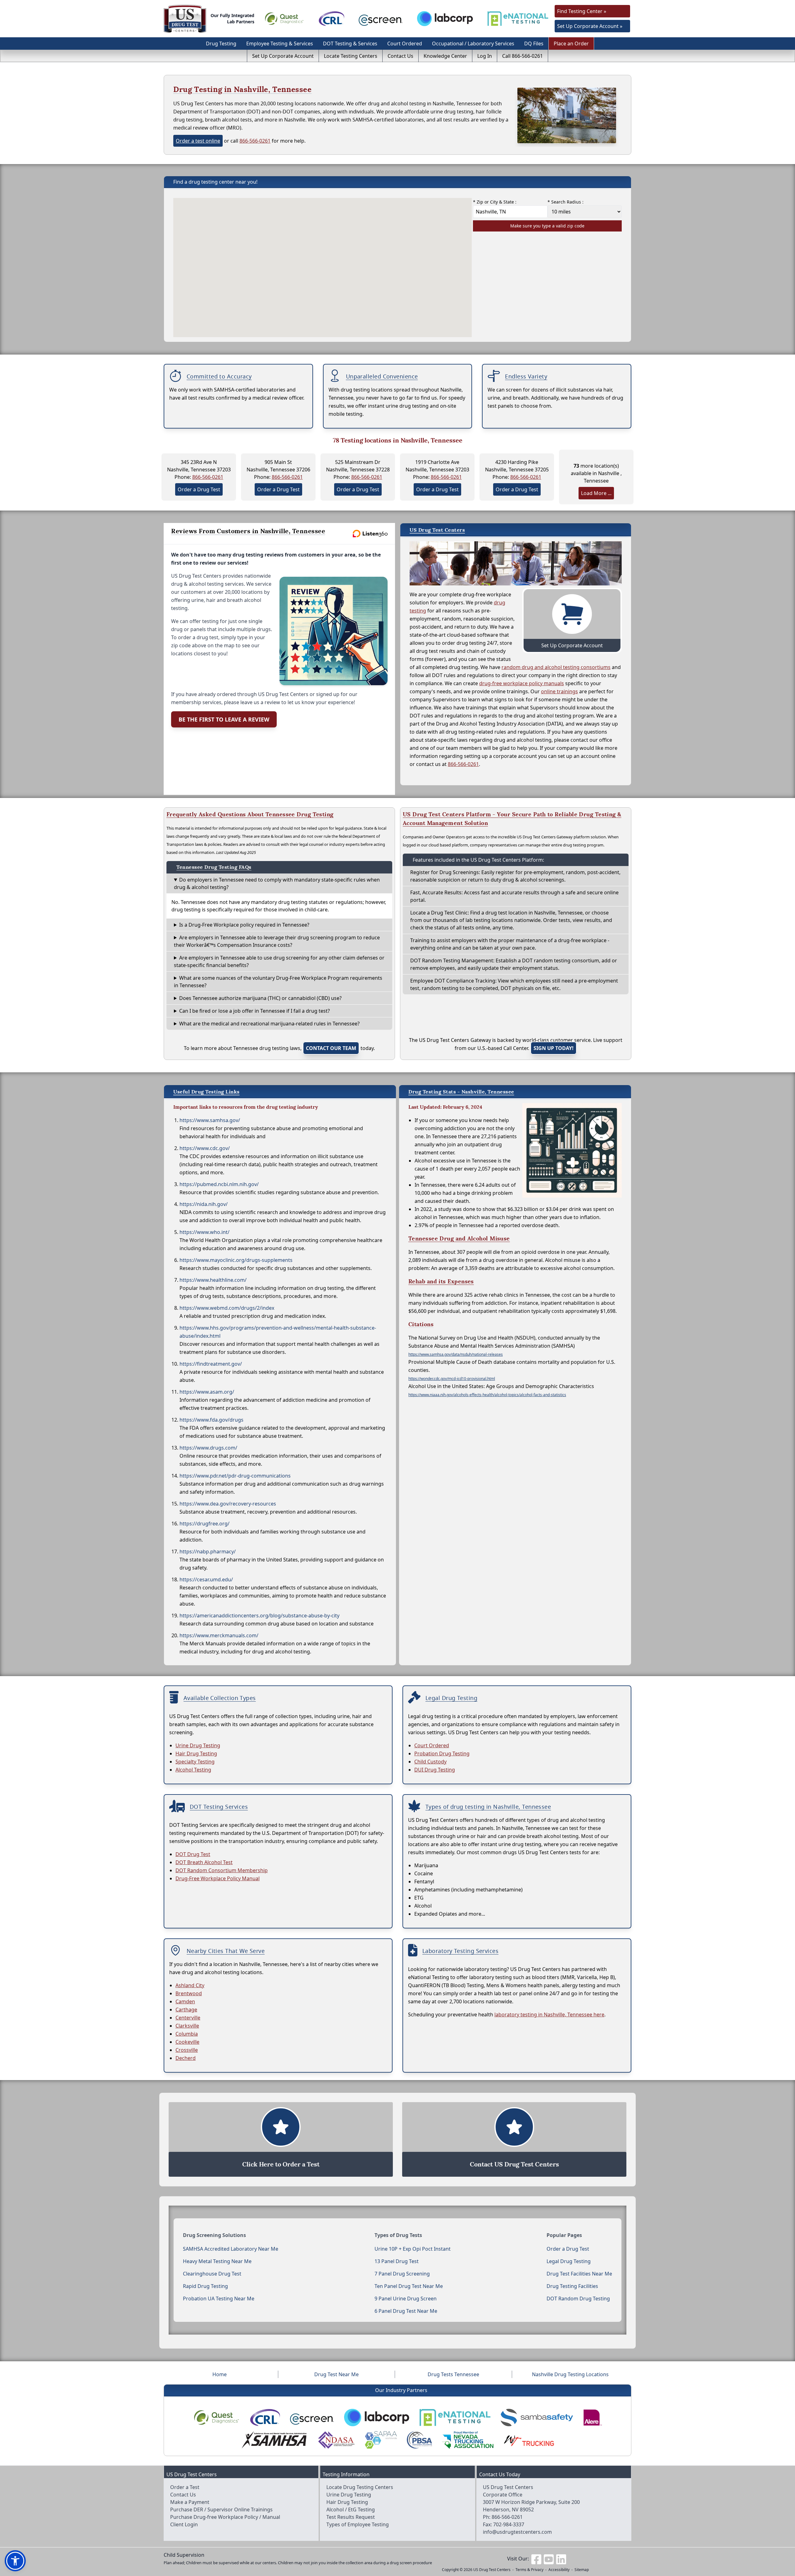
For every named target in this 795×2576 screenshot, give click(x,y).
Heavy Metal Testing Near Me (217, 2261)
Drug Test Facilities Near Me (579, 2274)
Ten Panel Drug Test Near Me (409, 2286)
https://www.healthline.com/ (213, 1280)
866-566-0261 (255, 141)
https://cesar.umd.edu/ (206, 1579)
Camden (185, 2001)
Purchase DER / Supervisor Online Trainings (221, 2510)
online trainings (559, 691)
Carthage (186, 2010)
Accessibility (559, 2570)
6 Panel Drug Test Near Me (406, 2311)
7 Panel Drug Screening (402, 2274)
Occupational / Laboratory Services (473, 44)
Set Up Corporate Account (283, 56)
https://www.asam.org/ (207, 1392)
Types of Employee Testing (358, 2524)
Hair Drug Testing (196, 1753)
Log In (485, 56)
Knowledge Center (445, 56)
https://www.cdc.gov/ (205, 1148)
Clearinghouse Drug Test (212, 2274)
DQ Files (534, 44)
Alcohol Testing (193, 1770)
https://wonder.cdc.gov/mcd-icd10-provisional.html (452, 1379)
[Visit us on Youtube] (549, 2559)
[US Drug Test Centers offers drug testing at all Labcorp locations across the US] (445, 19)
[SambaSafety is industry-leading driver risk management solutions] (537, 2418)
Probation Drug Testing (442, 1753)
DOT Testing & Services (350, 44)
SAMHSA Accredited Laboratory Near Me (231, 2249)
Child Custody (430, 1762)
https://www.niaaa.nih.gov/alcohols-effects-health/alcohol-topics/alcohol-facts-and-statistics (487, 1395)
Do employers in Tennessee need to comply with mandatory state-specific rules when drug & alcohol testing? (277, 883)
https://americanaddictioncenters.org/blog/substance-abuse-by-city (259, 1616)
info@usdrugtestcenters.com (517, 2532)
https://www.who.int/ (204, 1232)
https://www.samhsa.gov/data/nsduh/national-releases (456, 1354)
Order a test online (198, 141)
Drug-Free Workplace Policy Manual (218, 1878)
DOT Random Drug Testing (578, 2299)
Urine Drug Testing (198, 1745)
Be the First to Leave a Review (224, 719)
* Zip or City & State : (495, 202)
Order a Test (185, 2487)
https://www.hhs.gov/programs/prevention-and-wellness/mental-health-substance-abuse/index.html (278, 1332)
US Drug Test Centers (492, 2570)
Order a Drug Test (199, 489)
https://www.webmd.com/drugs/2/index (227, 1308)
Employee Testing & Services (280, 44)
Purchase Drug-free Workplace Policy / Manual (225, 2517)
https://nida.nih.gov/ (204, 1204)
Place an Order (571, 44)
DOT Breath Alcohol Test (204, 1862)
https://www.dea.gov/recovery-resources (228, 1504)
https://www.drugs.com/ (208, 1448)
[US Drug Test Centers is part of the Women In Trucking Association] (529, 2440)
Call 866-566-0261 (522, 56)
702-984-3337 (509, 2524)
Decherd (186, 2058)
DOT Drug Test (193, 1854)
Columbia (187, 2034)
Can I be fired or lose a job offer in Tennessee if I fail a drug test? (254, 1011)
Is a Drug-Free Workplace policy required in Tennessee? (244, 925)
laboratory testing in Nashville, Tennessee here (549, 2015)
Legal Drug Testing (569, 2261)
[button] (15, 2561)
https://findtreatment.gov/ (211, 1364)
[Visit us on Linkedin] (561, 2559)
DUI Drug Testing (435, 1770)
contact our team (331, 1048)
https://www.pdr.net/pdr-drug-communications (235, 1476)
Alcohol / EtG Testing (351, 2510)
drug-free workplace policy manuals (522, 683)
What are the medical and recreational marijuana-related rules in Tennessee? (269, 1024)
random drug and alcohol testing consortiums (556, 667)
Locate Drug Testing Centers (360, 2487)
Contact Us (400, 56)
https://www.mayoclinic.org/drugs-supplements (236, 1260)
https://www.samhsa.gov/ (210, 1120)
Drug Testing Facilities (572, 2286)
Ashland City (190, 1985)
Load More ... (596, 493)
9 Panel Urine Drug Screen (406, 2299)
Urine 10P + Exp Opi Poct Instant (413, 2249)
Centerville (188, 2018)
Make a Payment (190, 2502)
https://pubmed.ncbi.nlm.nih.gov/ (219, 1184)
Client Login (184, 2524)
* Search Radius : (566, 202)
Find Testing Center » (582, 11)
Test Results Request (351, 2517)
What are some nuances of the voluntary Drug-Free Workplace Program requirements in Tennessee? (278, 982)
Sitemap (582, 2570)
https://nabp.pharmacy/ (208, 1552)
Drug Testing (221, 44)
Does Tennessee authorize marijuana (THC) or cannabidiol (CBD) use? (260, 998)
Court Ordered (405, 44)
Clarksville (187, 2026)
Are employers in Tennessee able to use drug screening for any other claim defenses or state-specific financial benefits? (279, 961)
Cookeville (187, 2042)
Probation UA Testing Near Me (219, 2299)
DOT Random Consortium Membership (222, 1870)
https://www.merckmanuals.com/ (219, 1635)
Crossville (187, 2050)
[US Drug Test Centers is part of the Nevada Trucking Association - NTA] (468, 2440)
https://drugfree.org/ (204, 1524)
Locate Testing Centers (351, 56)
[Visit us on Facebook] (536, 2559)
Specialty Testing (195, 1762)
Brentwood (189, 1993)
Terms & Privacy (529, 2570)
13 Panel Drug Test (397, 2261)
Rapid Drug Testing (205, 2286)
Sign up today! (554, 1048)
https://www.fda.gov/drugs (211, 1420)
